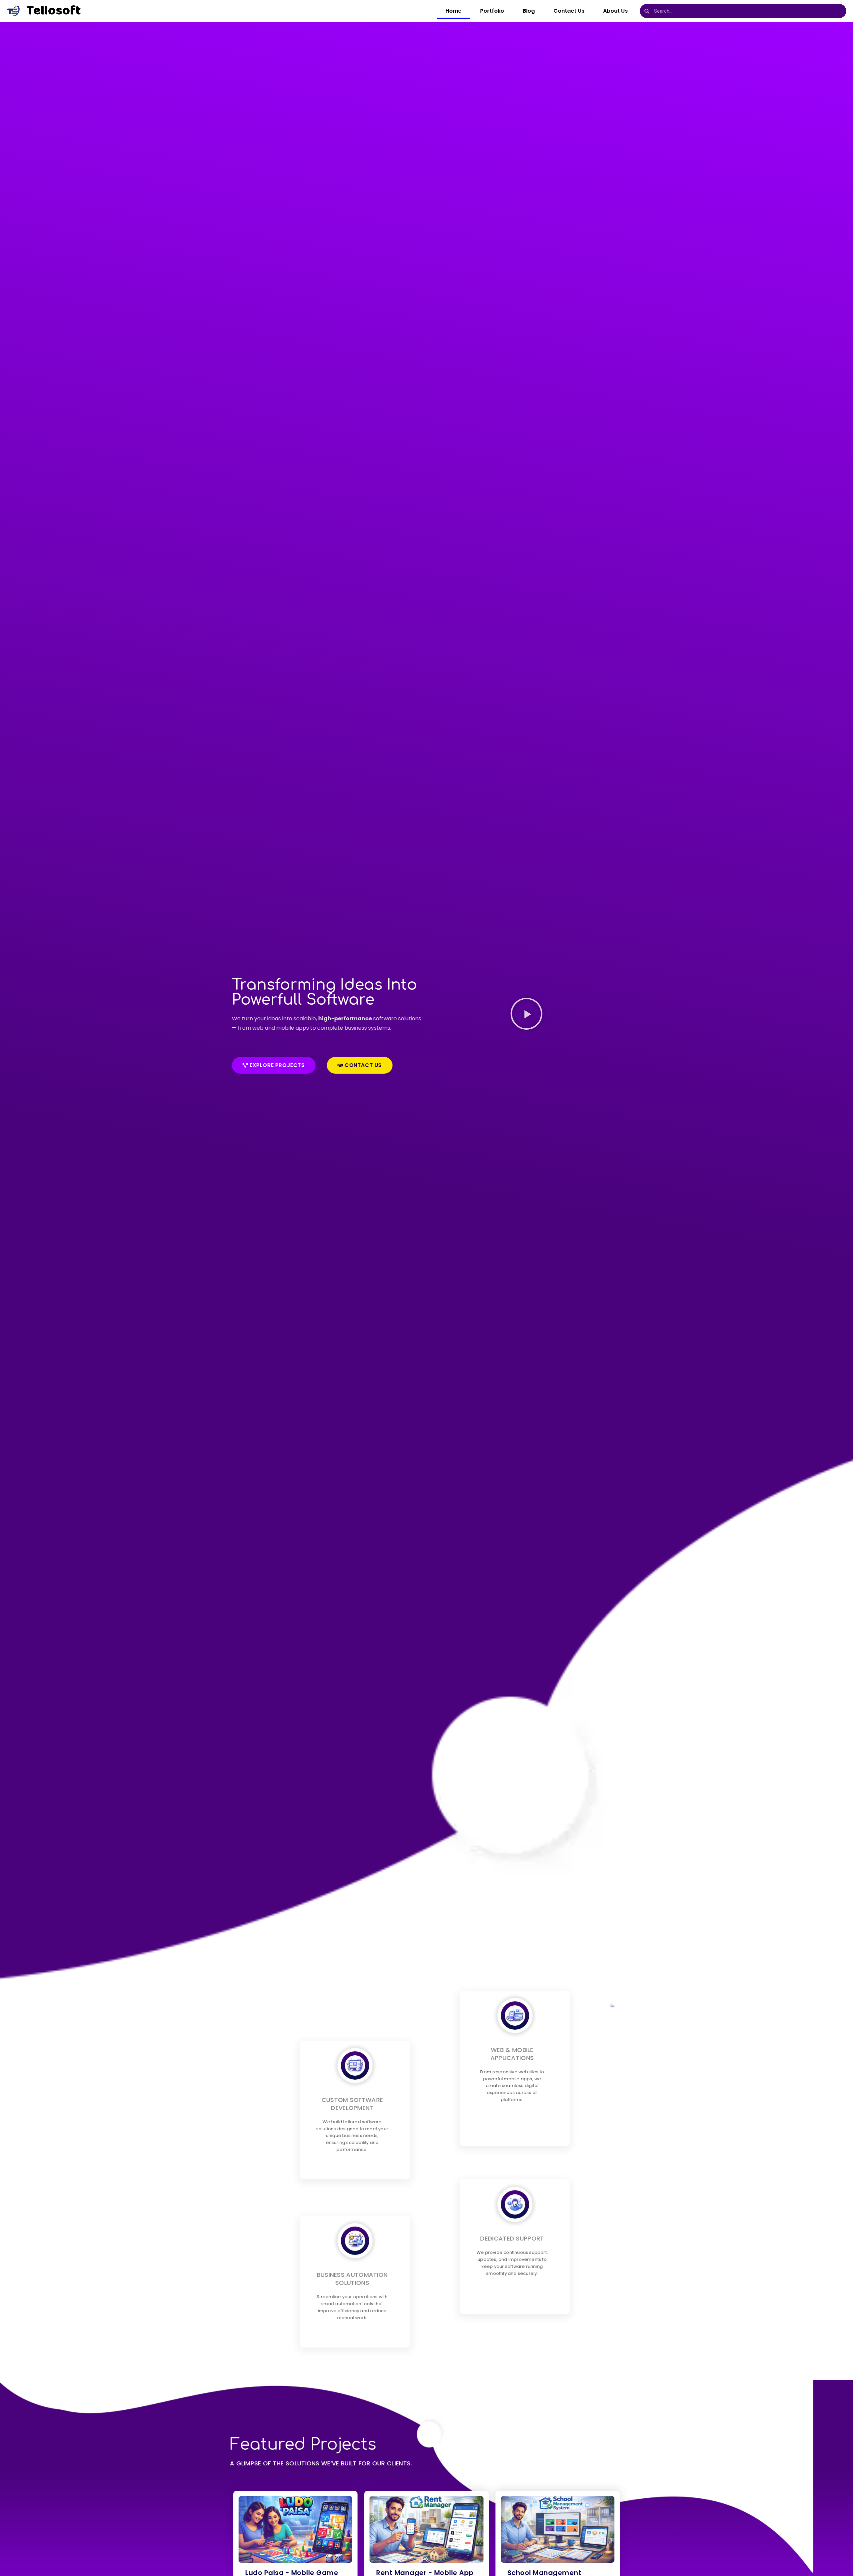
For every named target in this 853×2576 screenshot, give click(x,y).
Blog (529, 11)
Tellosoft (54, 11)
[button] (526, 1015)
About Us (615, 11)
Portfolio (492, 11)
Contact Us (569, 11)
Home (453, 11)
